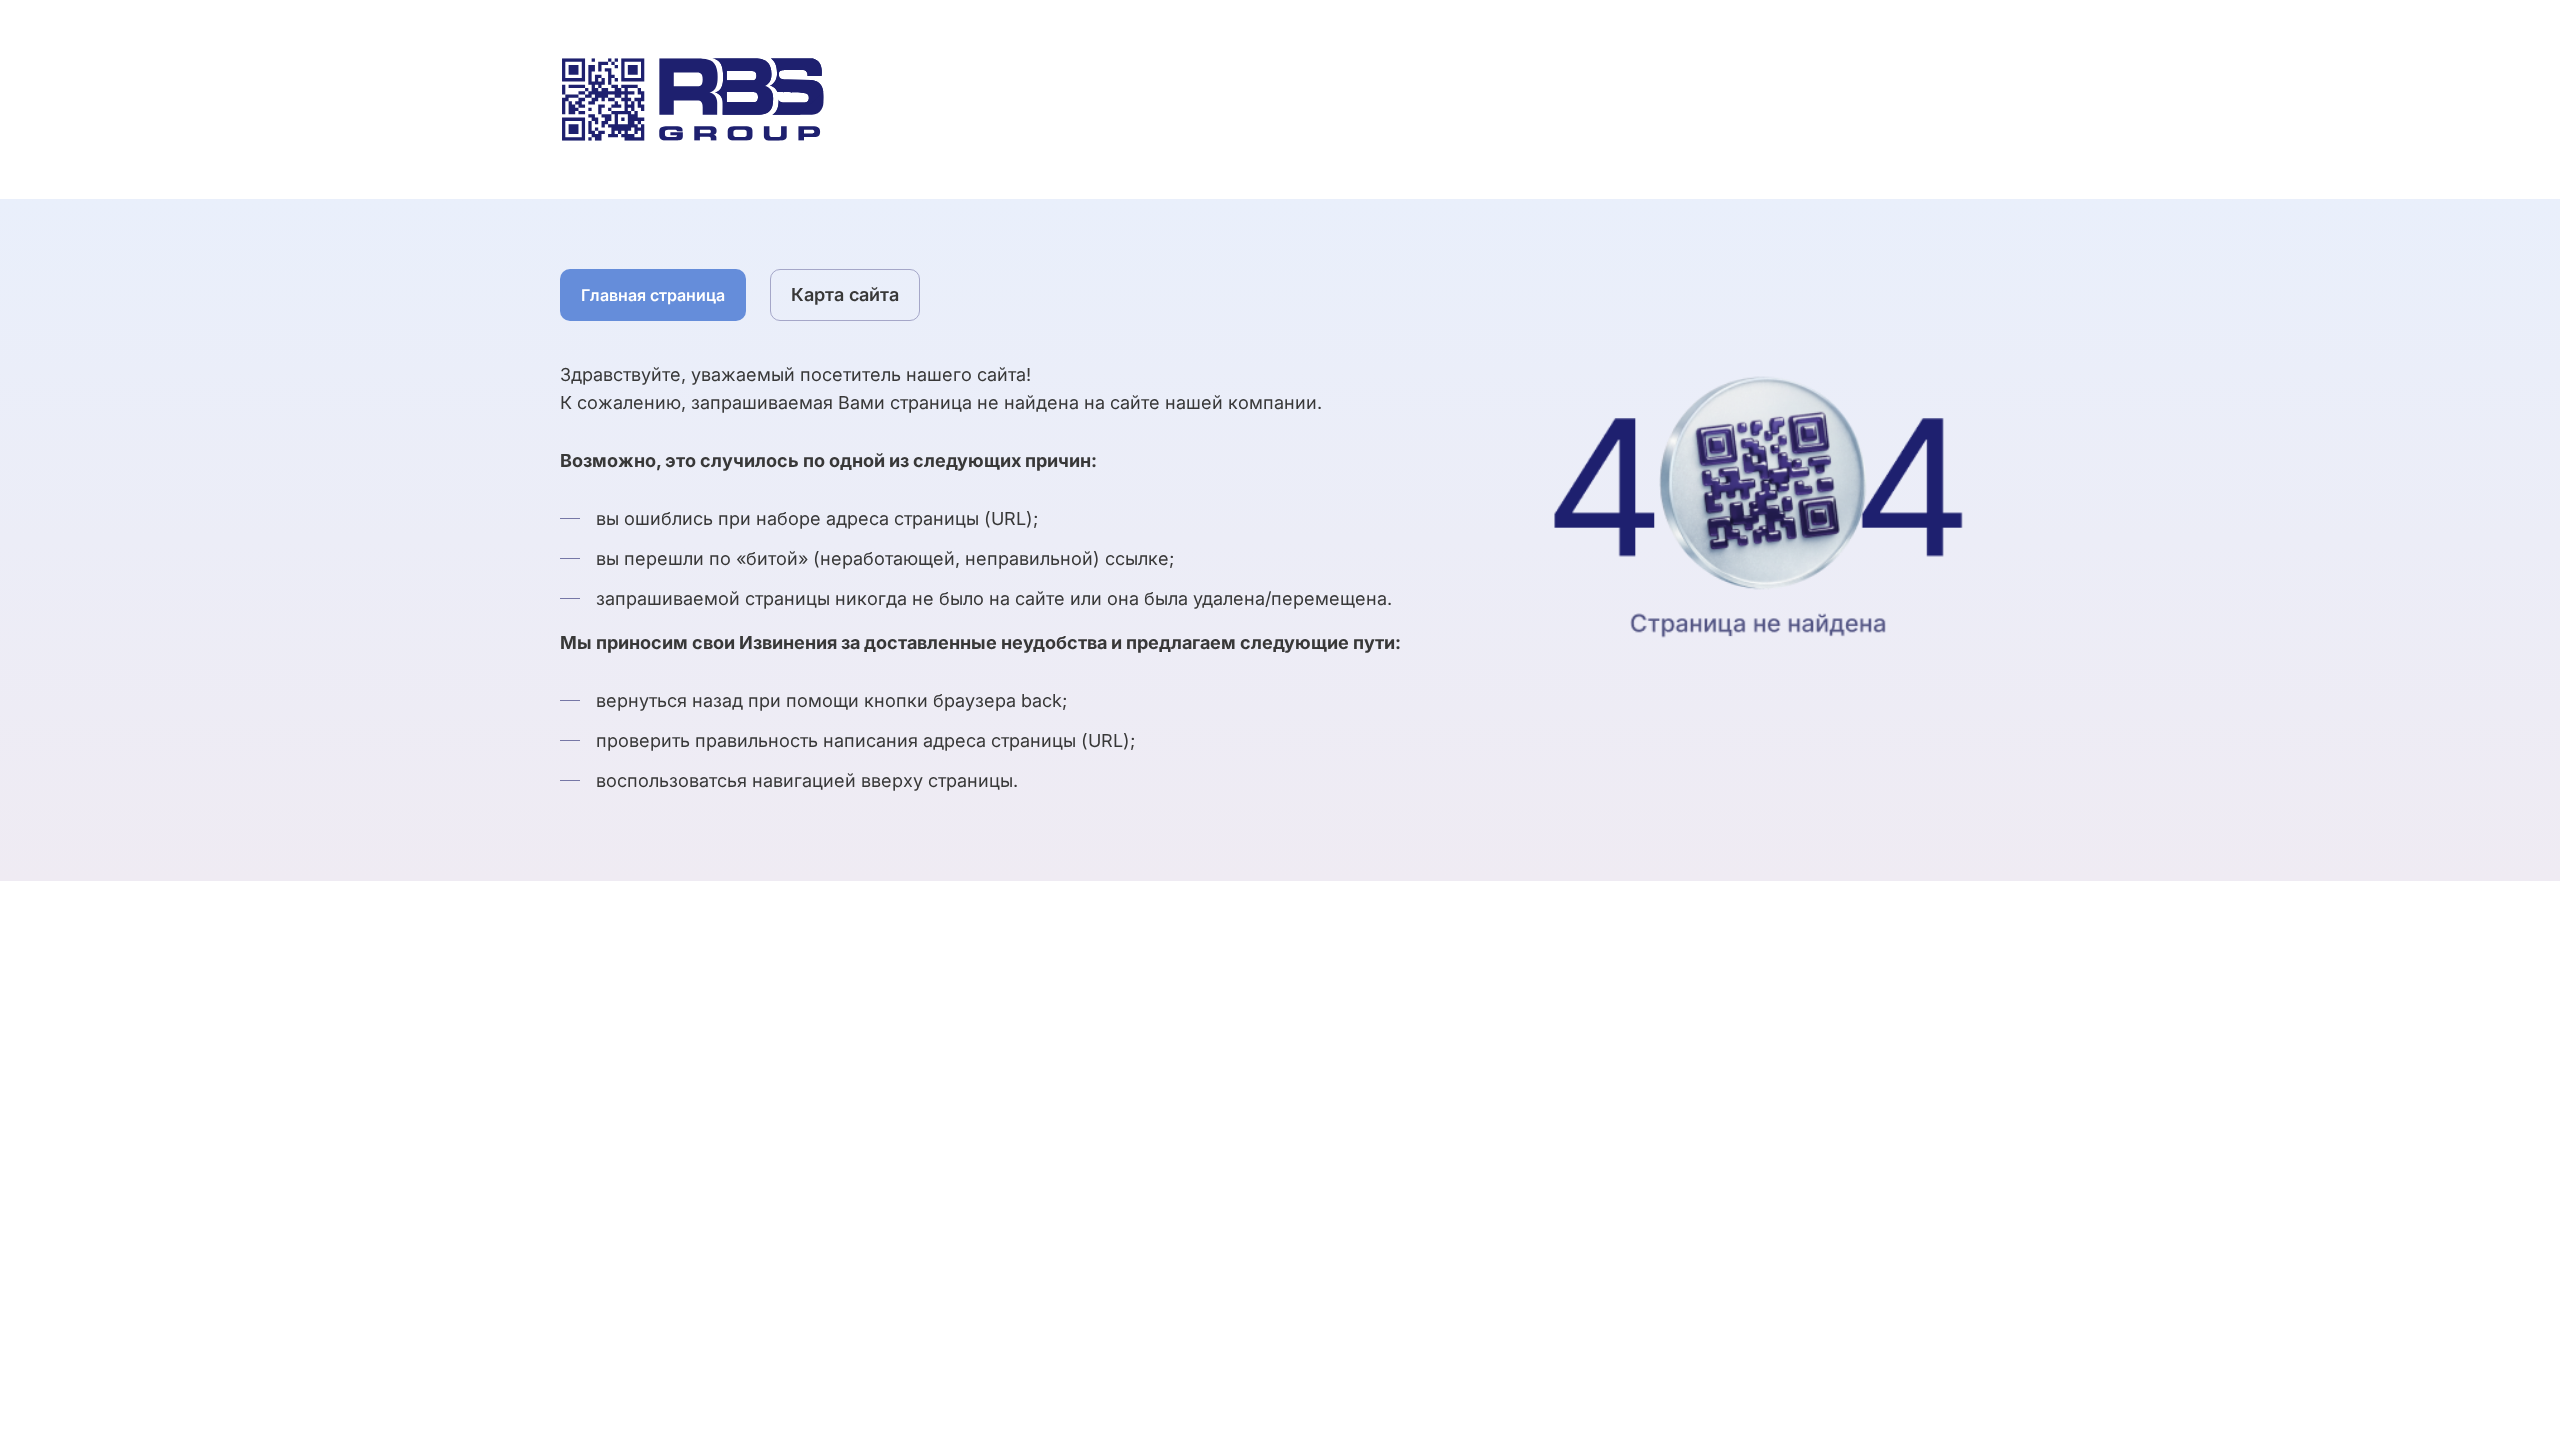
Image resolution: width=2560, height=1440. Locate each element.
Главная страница (653, 295)
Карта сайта (845, 294)
